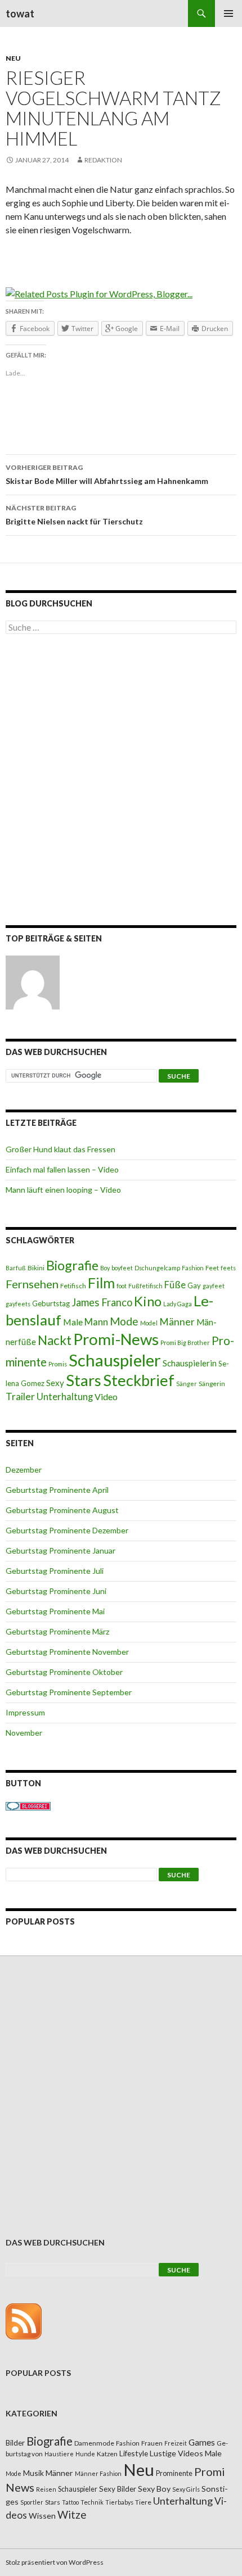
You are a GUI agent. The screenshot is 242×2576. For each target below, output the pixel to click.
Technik (92, 2502)
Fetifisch (73, 1286)
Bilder (15, 2443)
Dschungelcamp (157, 1268)
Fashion (193, 1268)
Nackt (55, 1340)
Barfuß (16, 1268)
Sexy (55, 1383)
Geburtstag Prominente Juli (55, 1571)
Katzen (107, 2454)
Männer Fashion (98, 2473)
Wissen (42, 2516)
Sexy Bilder (118, 2489)
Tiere (143, 2502)
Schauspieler (115, 1360)
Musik (33, 2473)
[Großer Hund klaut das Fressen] (33, 983)
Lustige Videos (176, 2453)
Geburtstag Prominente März (57, 1631)
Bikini (36, 1268)
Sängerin (212, 1384)
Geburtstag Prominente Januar (60, 1550)
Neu (13, 58)
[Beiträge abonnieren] (24, 2321)
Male (73, 1322)
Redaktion (103, 160)
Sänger (187, 1384)
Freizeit (176, 2443)
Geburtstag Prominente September (69, 1692)
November (24, 1733)
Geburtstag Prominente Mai (55, 1611)
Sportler (32, 2502)
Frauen (152, 2443)
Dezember (24, 1470)
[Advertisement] (121, 782)
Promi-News (116, 1339)
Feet (212, 1268)
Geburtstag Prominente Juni (56, 1591)
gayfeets (18, 1304)
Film (101, 1283)
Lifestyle (134, 2453)
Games (202, 2442)
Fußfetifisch (145, 1286)
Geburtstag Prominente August (62, 1510)
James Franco (102, 1302)
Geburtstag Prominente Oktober (64, 1672)
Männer (177, 1322)
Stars (84, 1380)
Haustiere (59, 2454)
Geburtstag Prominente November (67, 1652)
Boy (105, 1268)
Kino (148, 1301)
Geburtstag (51, 1303)
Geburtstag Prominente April (57, 1490)
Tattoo (70, 2502)
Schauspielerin (190, 1363)
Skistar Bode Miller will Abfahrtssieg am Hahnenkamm (107, 474)
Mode (124, 1321)
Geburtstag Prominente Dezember (67, 1530)
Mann (96, 1322)
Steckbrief (139, 1380)
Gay (194, 1285)
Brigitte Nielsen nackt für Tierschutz (74, 515)
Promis (58, 1364)
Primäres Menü (228, 13)
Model (149, 1323)
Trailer (20, 1396)
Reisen (46, 2489)
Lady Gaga (178, 1304)
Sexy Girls (186, 2489)
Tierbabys (119, 2502)
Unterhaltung (65, 1397)
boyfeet (122, 1268)
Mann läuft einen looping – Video (63, 1190)
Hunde (85, 2454)
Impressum (25, 1712)
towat (20, 13)
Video (106, 1396)
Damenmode (94, 2443)
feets (228, 1268)
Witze (72, 2515)
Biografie (72, 1265)
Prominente (174, 2473)
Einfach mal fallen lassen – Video (62, 1169)
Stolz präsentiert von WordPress (55, 2562)
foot (122, 1286)
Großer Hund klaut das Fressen (60, 1149)
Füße (175, 1285)
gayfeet (214, 1286)
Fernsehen (32, 1284)
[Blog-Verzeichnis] (28, 1805)
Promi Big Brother (185, 1343)
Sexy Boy (154, 2489)
